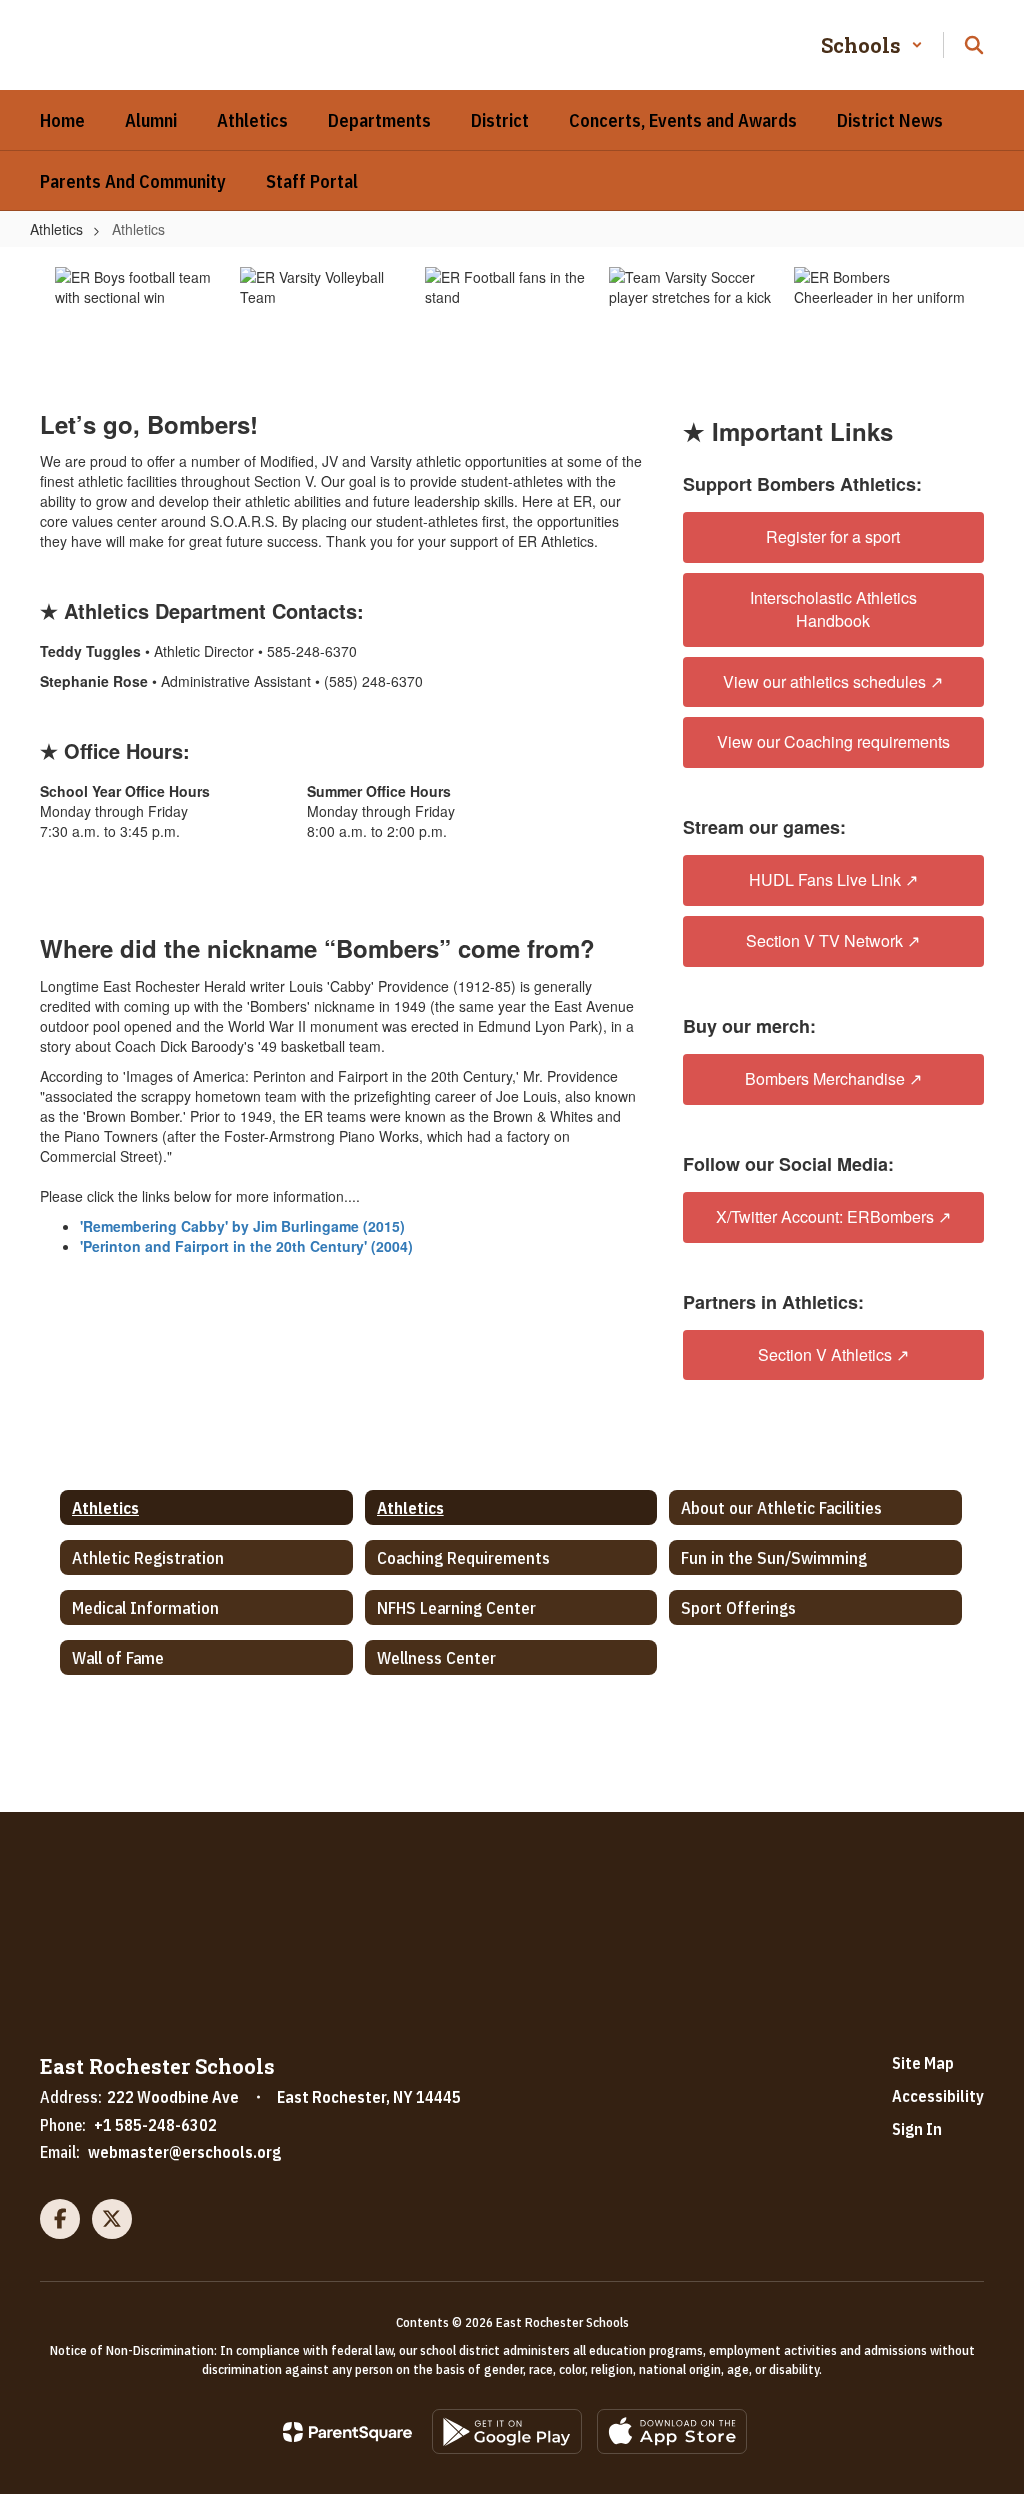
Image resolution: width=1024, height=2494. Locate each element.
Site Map (923, 2063)
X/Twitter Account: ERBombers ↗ (833, 1216)
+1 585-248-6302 (155, 2125)
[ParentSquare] (347, 2432)
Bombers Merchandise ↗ (833, 1078)
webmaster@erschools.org (184, 2152)
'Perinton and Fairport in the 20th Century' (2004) (246, 1246)
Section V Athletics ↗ (833, 1354)
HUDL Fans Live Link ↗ (833, 879)
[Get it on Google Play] (507, 2431)
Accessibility (938, 2096)
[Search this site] (974, 45)
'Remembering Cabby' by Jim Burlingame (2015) (242, 1226)
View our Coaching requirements (833, 741)
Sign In (917, 2129)
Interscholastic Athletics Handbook (833, 609)
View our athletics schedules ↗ (833, 681)
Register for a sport (833, 536)
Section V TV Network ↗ (833, 940)
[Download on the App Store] (672, 2431)
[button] (872, 45)
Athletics (56, 229)
